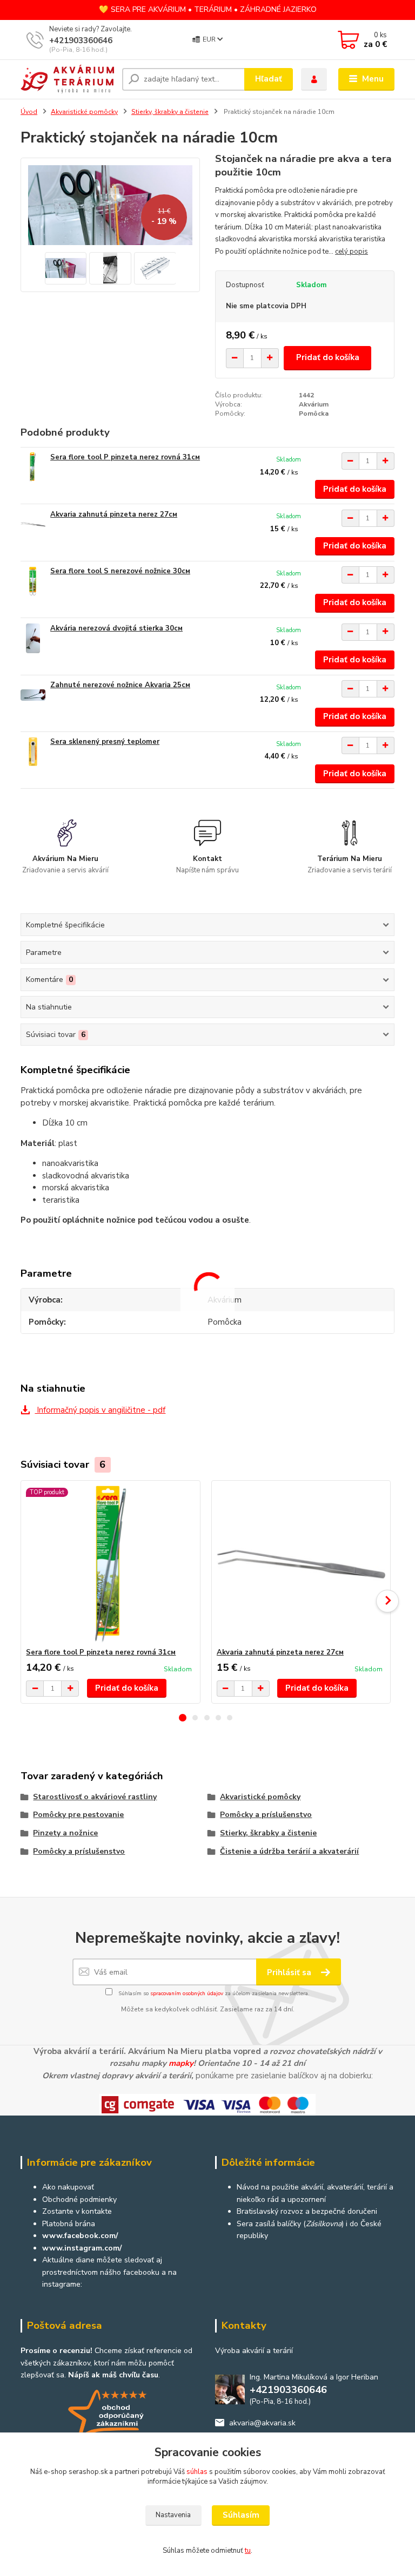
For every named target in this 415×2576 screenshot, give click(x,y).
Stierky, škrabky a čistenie (170, 112)
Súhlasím (241, 2515)
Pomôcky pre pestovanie (78, 1815)
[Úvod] (67, 79)
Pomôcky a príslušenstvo (266, 1815)
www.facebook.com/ (80, 2236)
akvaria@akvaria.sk (262, 2423)
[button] (183, 1718)
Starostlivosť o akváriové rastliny (95, 1797)
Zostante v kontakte (77, 2211)
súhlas (197, 2472)
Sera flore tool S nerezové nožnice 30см (120, 571)
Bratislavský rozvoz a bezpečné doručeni (307, 2211)
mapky (181, 2063)
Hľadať (269, 79)
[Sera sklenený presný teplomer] (33, 752)
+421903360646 (81, 40)
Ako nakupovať (68, 2187)
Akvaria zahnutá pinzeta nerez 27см (114, 514)
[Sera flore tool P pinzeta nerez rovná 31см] (33, 467)
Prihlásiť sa (290, 1972)
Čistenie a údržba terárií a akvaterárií (289, 1851)
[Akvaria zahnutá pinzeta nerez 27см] (33, 524)
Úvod (29, 112)
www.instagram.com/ (82, 2248)
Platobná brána (69, 2224)
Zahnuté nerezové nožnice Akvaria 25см (120, 685)
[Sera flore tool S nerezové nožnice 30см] (33, 581)
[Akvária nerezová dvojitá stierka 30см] (33, 638)
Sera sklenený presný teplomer (105, 742)
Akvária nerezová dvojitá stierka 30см (116, 628)
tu (248, 2551)
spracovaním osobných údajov (187, 1994)
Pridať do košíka (328, 357)
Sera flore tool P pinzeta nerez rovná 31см (125, 457)
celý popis (352, 252)
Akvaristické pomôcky (84, 112)
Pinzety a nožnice (65, 1833)
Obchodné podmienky (79, 2199)
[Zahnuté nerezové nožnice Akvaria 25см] (33, 695)
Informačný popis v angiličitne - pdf (100, 1410)
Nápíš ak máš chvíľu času (113, 2375)
